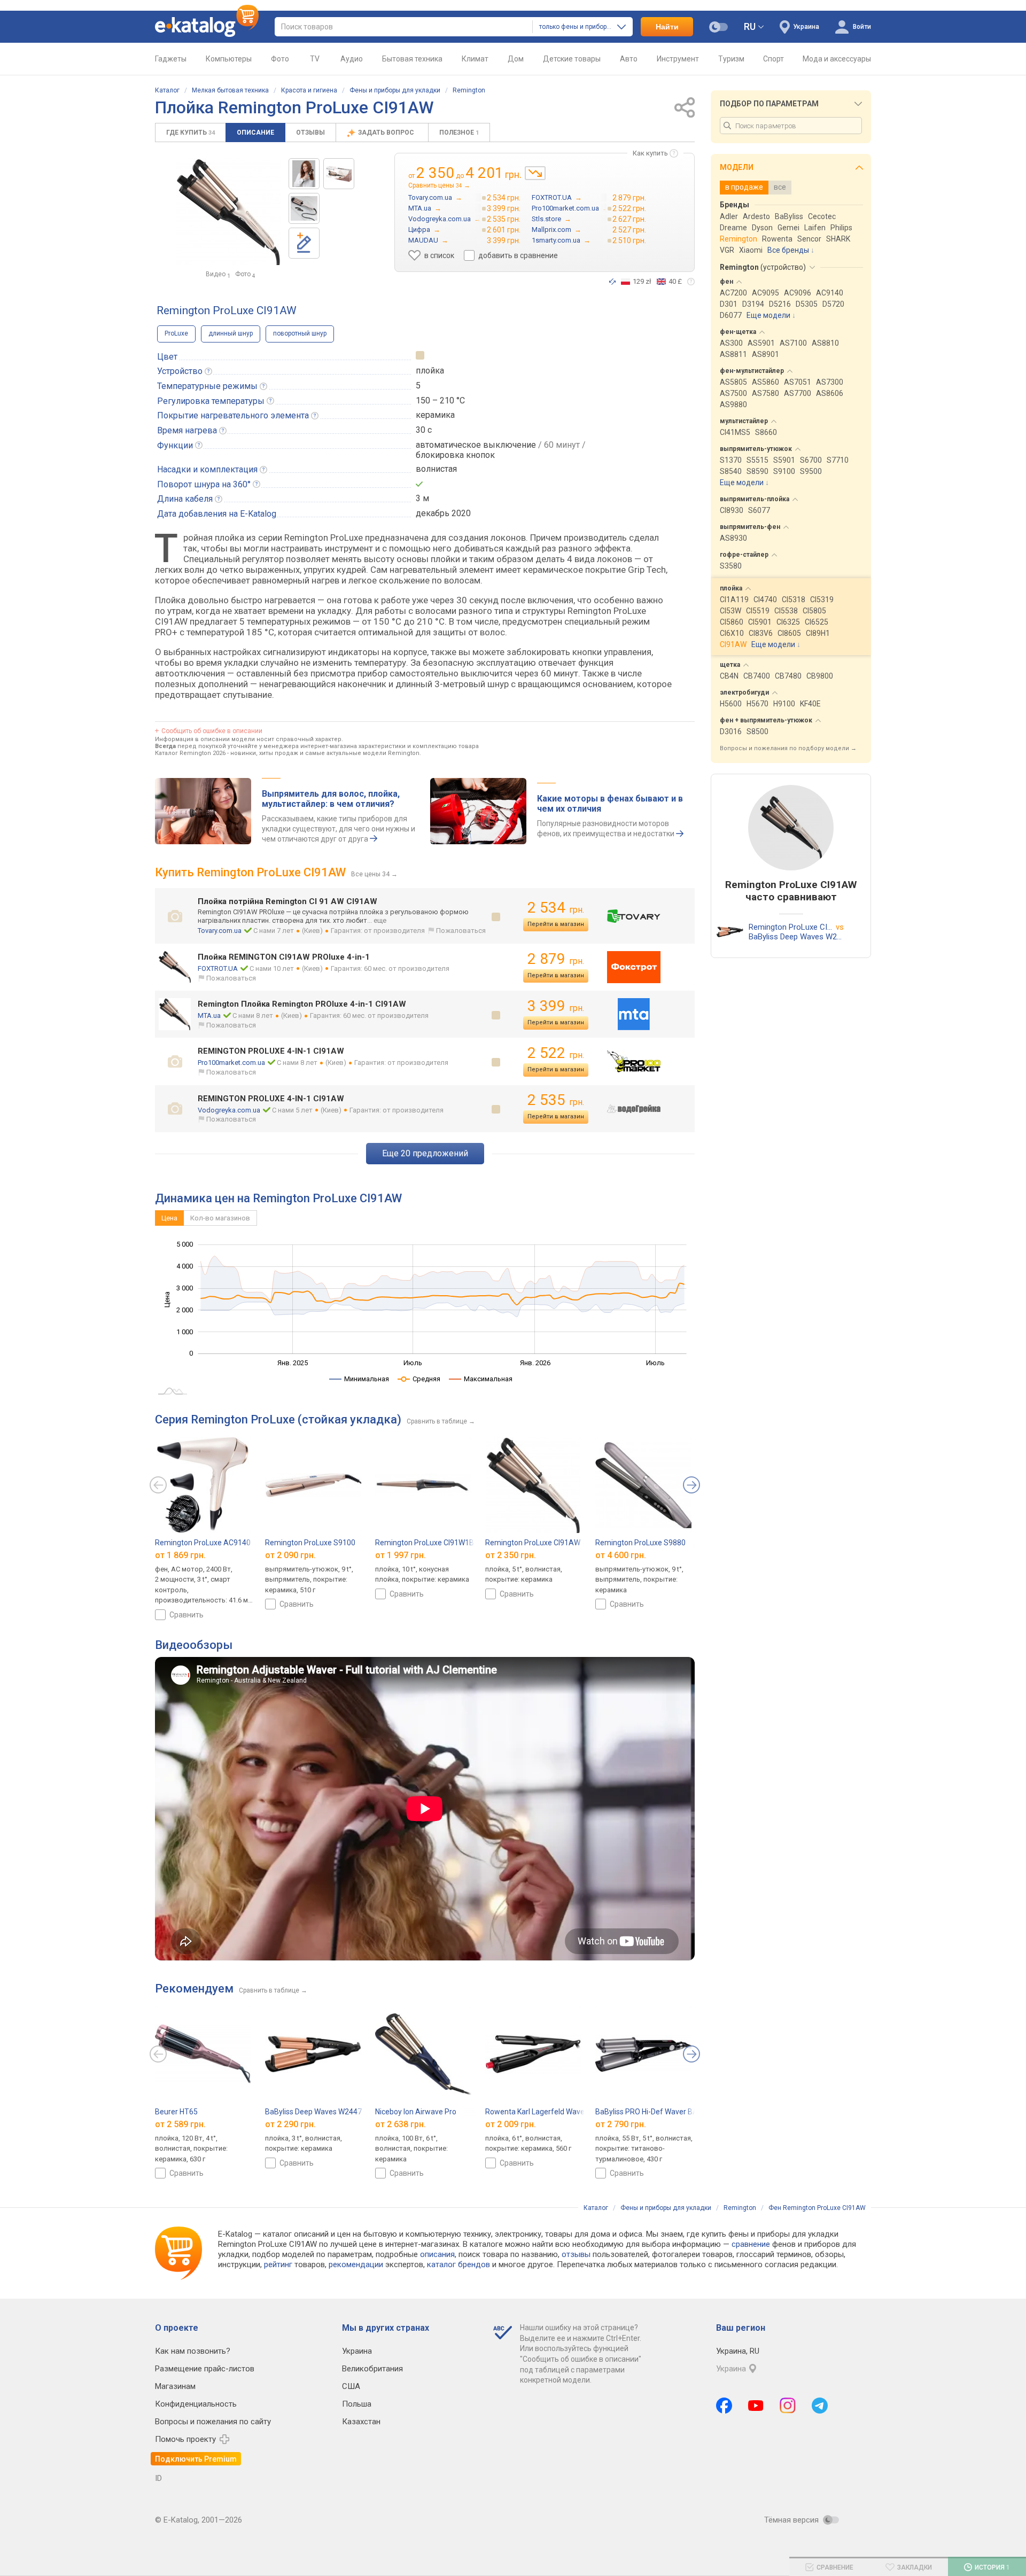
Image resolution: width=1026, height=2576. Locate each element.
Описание (255, 133)
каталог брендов (458, 2264)
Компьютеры (229, 59)
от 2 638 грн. (401, 2124)
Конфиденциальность (196, 2404)
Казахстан (361, 2422)
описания (437, 2254)
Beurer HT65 (176, 2112)
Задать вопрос (387, 133)
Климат (475, 59)
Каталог (167, 90)
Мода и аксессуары (837, 59)
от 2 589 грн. (180, 2124)
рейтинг (278, 2264)
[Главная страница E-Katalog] (207, 27)
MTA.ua (209, 1015)
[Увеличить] (228, 212)
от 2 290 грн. (290, 2124)
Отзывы (310, 133)
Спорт (774, 59)
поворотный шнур (300, 333)
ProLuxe (176, 333)
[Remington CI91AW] (304, 174)
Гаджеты (171, 59)
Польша (357, 2404)
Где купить (191, 133)
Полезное (459, 133)
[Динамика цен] (535, 173)
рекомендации (356, 2264)
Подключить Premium (196, 2459)
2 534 (556, 908)
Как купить (650, 153)
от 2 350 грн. (511, 1555)
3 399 (556, 1006)
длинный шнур (231, 333)
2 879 (556, 959)
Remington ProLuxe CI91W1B (425, 1543)
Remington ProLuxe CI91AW (533, 1543)
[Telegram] (820, 2406)
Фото (280, 59)
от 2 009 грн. (511, 2124)
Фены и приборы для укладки (395, 90)
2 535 (556, 1100)
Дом (516, 59)
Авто (629, 59)
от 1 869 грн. (180, 1555)
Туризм (731, 59)
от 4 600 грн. (621, 1555)
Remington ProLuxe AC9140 (203, 1543)
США (351, 2386)
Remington (469, 90)
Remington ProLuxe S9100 (310, 1543)
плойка (430, 371)
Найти (667, 27)
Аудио (352, 59)
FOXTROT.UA (218, 968)
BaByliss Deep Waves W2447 (313, 2112)
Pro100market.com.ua (231, 1063)
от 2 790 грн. (621, 2124)
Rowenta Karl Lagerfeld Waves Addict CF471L (562, 2112)
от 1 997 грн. (401, 1555)
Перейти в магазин (556, 924)
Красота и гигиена (309, 90)
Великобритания (372, 2369)
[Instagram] (788, 2406)
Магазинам (175, 2386)
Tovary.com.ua (220, 931)
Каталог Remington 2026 (190, 753)
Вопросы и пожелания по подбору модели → (788, 748)
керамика (435, 415)
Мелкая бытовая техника (230, 90)
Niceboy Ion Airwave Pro (416, 2112)
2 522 (556, 1053)
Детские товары (572, 59)
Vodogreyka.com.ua (229, 1110)
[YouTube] (756, 2406)
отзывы (576, 2254)
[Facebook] (724, 2406)
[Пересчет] (612, 282)
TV (315, 59)
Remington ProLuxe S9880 (640, 1543)
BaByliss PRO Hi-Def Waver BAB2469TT (662, 2112)
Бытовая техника (412, 59)
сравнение (751, 2244)
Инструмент (678, 59)
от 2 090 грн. (290, 1555)
